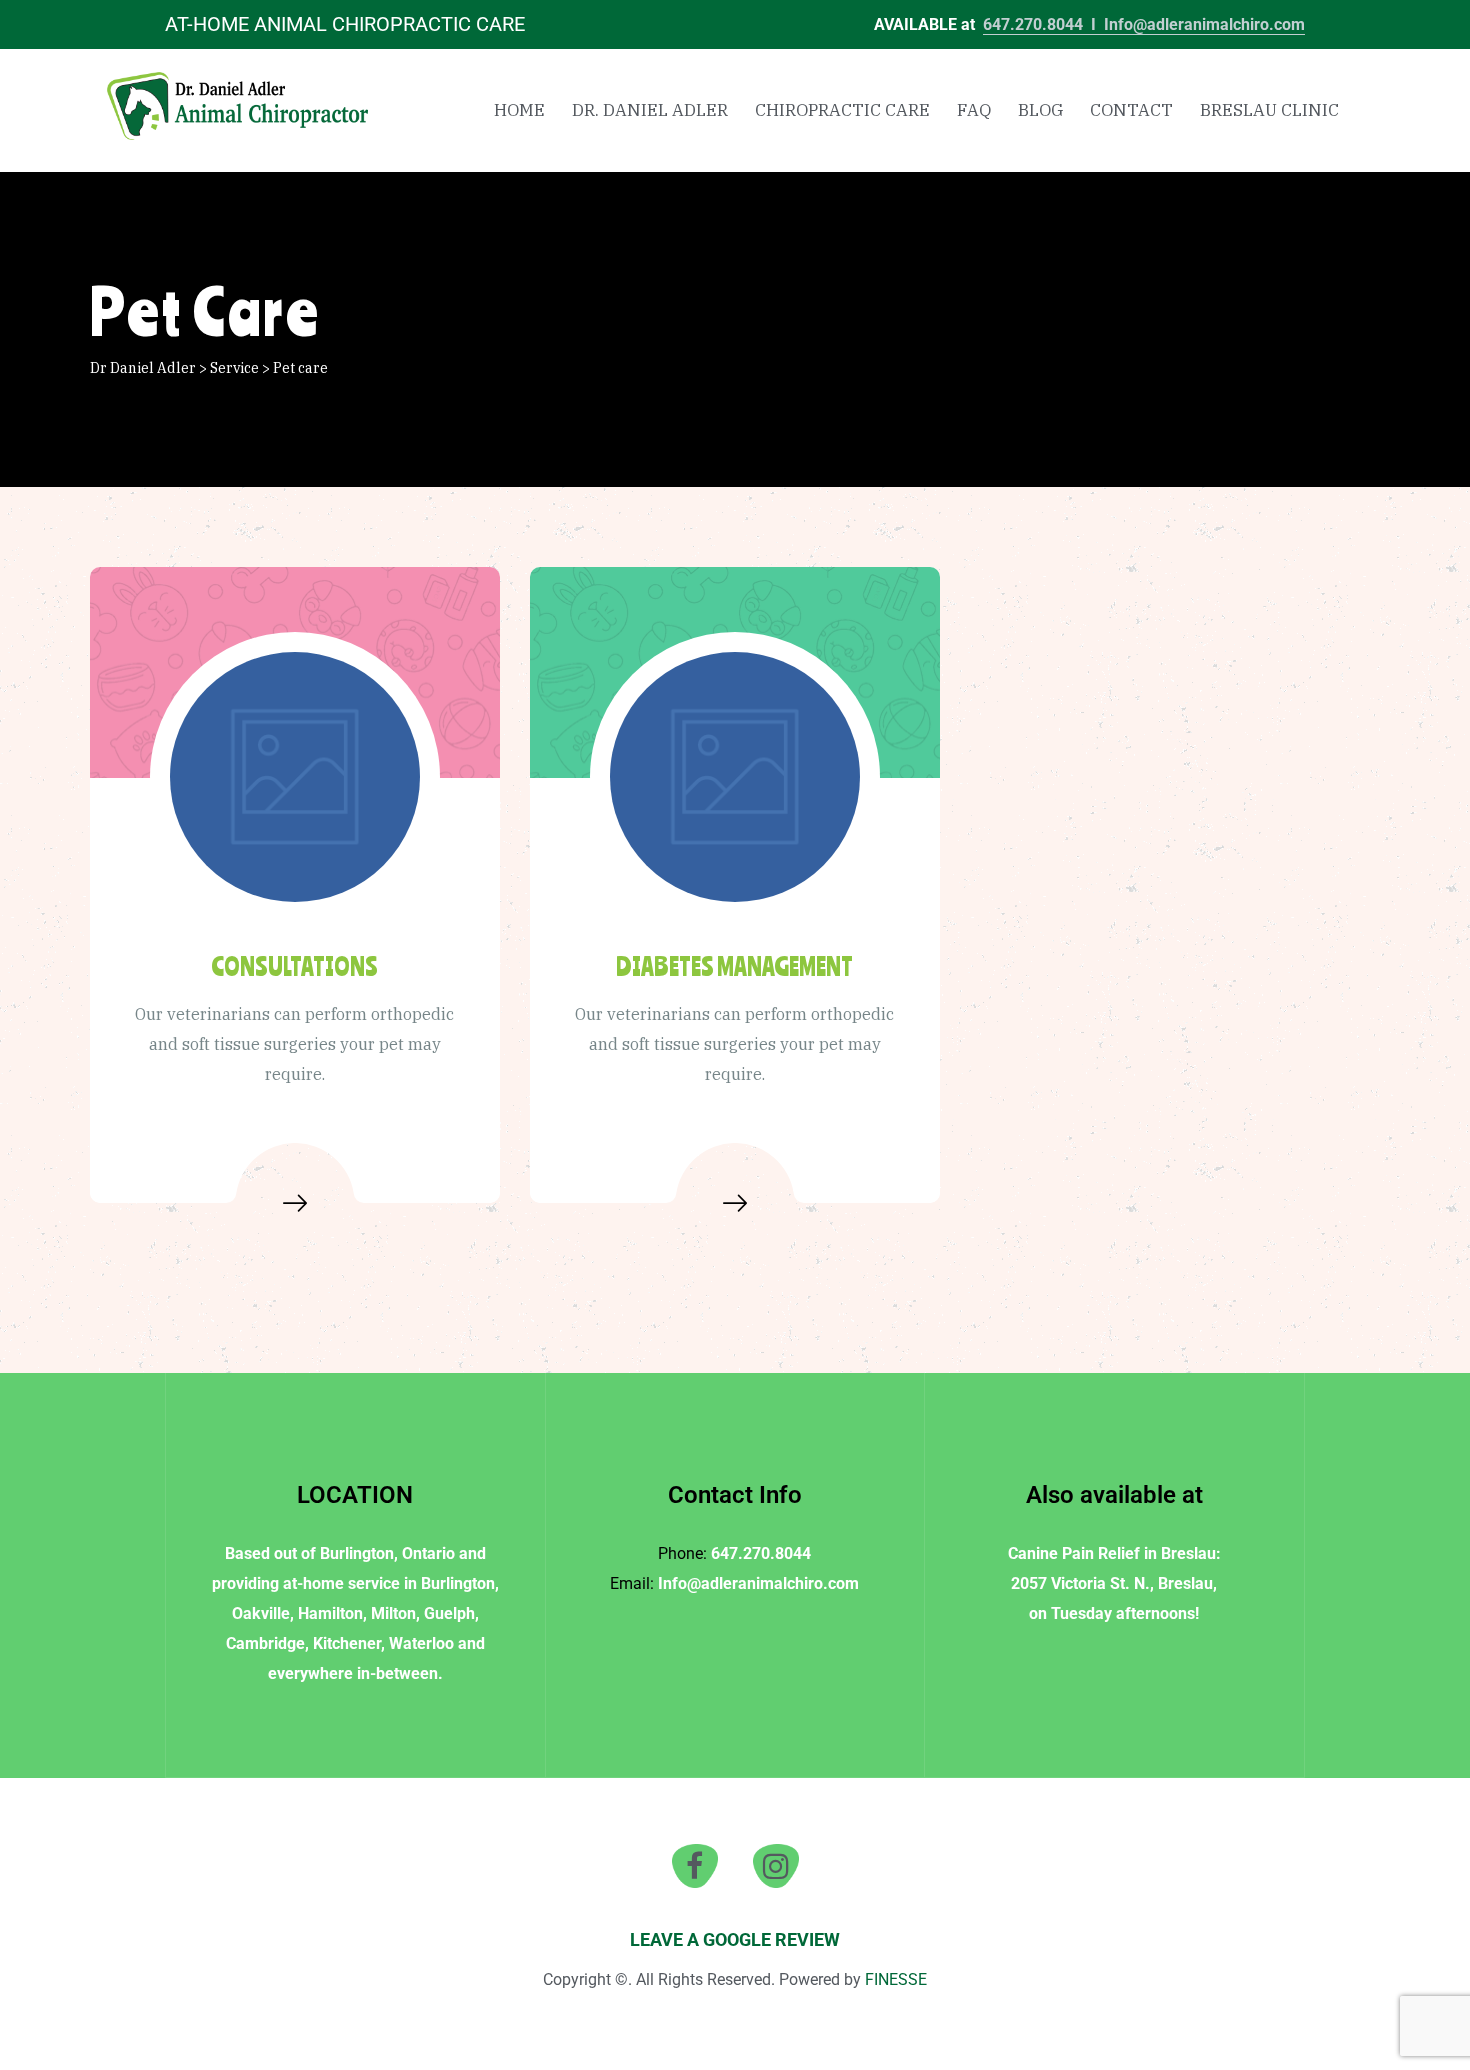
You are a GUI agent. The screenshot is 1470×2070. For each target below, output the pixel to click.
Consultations (294, 966)
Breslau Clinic (1269, 110)
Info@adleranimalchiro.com (1204, 24)
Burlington (357, 1553)
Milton (393, 1613)
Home (519, 110)
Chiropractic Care (842, 110)
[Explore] (295, 1203)
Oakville (261, 1613)
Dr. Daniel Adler (650, 110)
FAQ (974, 110)
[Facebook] (695, 1866)
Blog (1040, 110)
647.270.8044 (761, 1553)
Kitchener (347, 1643)
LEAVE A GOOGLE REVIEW (735, 1939)
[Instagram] (776, 1866)
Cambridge (265, 1643)
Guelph (449, 1613)
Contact (1131, 110)
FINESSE (896, 1979)
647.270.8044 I (1043, 24)
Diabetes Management (734, 966)
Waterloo (421, 1643)
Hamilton (330, 1613)
